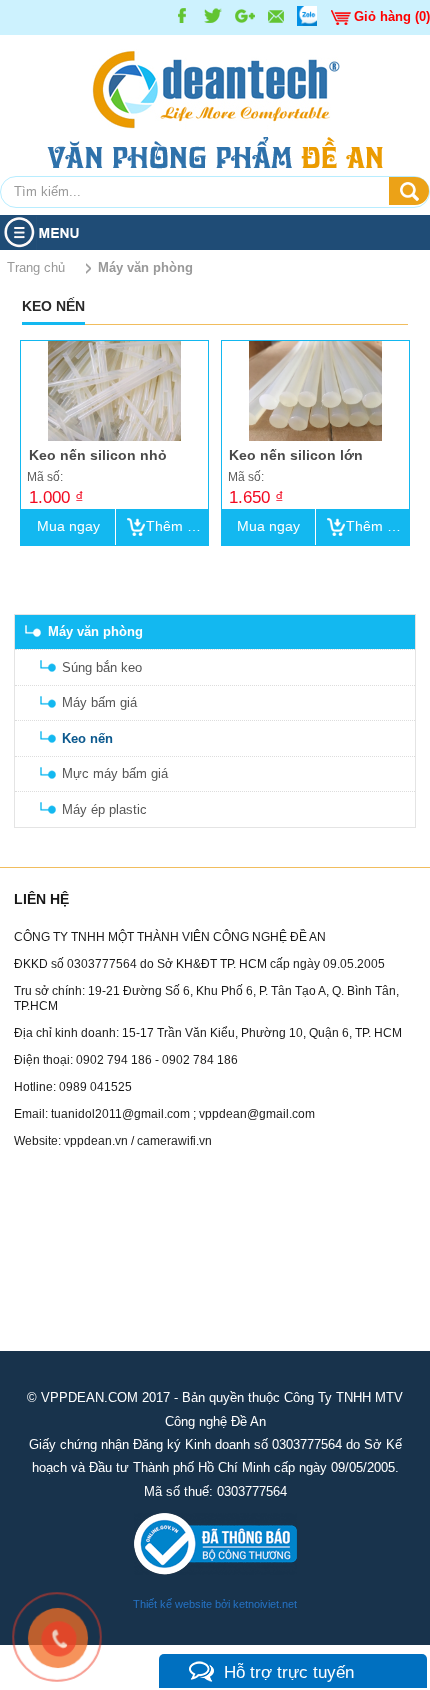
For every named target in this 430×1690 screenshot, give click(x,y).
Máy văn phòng (95, 631)
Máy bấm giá (99, 702)
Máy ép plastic (104, 809)
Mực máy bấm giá (115, 773)
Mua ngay (68, 526)
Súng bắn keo (102, 667)
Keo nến (87, 738)
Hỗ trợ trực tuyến (289, 1672)
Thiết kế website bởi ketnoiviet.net (215, 1604)
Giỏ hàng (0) (392, 16)
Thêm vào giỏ (177, 526)
